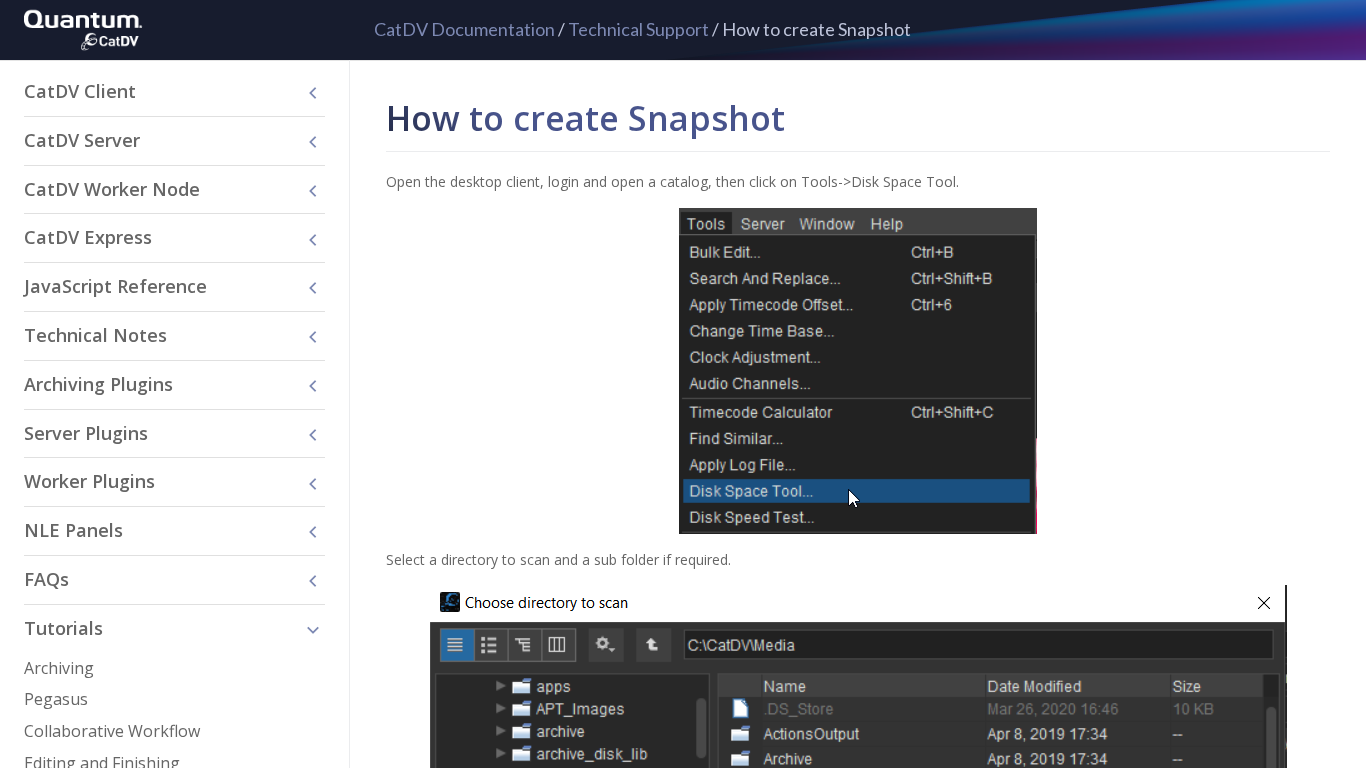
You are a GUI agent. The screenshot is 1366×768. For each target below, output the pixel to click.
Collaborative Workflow (112, 731)
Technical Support (638, 29)
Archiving (59, 668)
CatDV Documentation (464, 29)
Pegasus (56, 699)
